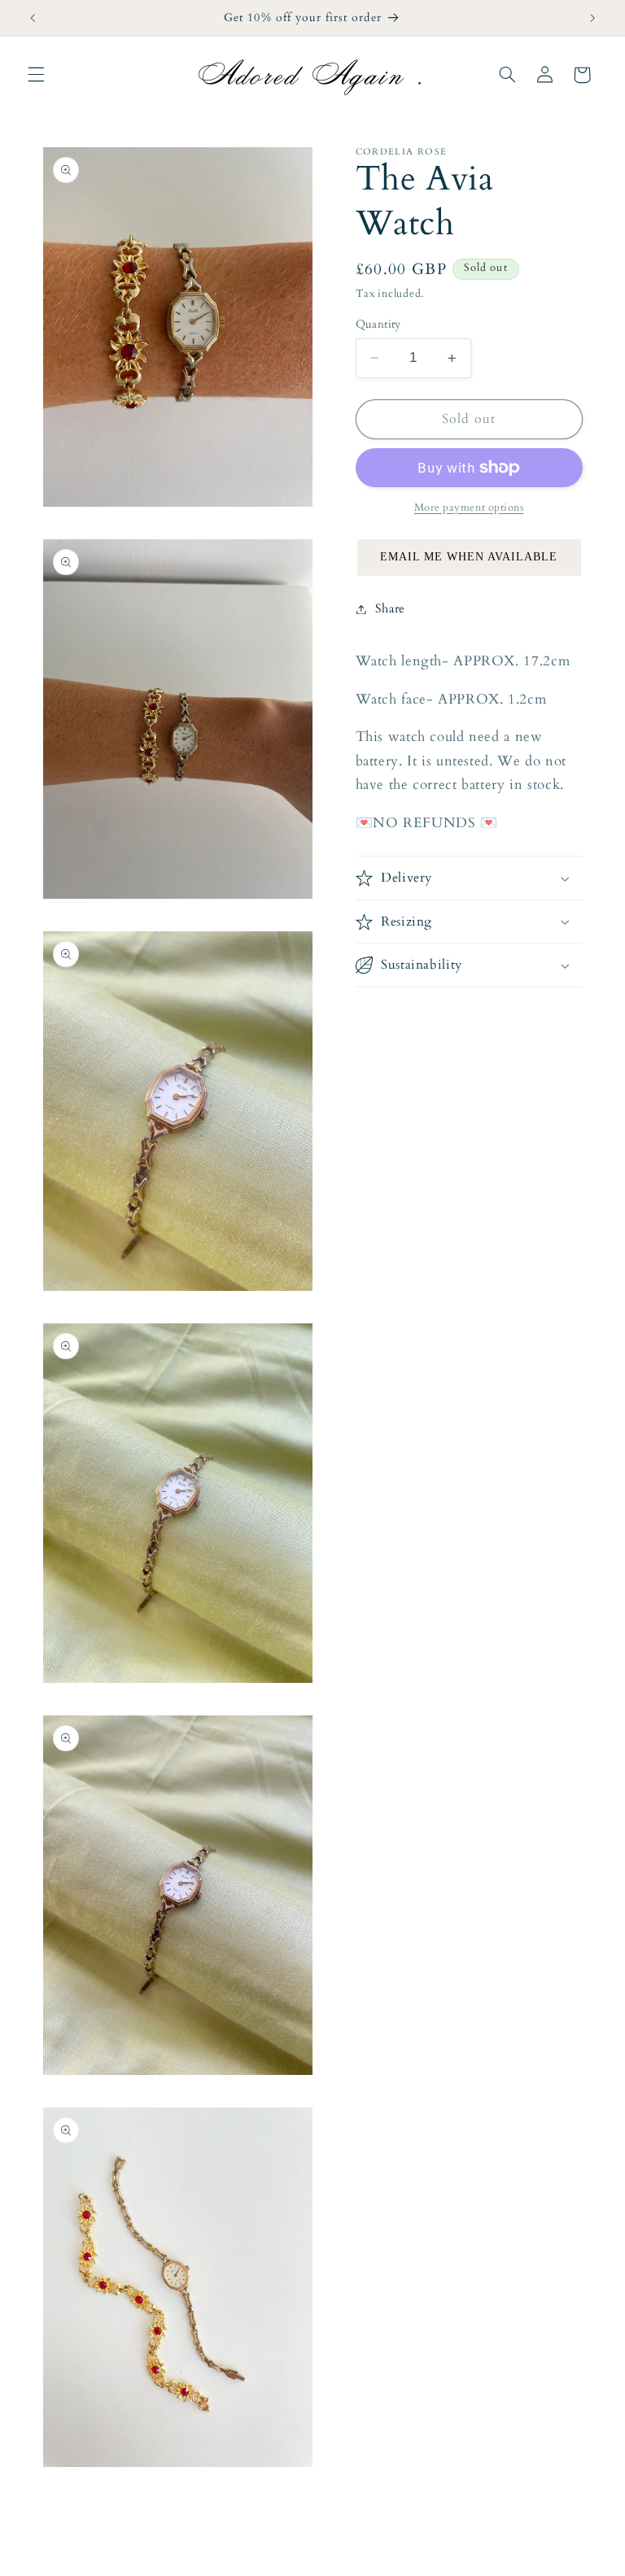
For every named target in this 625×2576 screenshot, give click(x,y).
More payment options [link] (469, 508)
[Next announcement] (592, 18)
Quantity (378, 324)
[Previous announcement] (33, 18)
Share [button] (390, 608)
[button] (36, 75)
